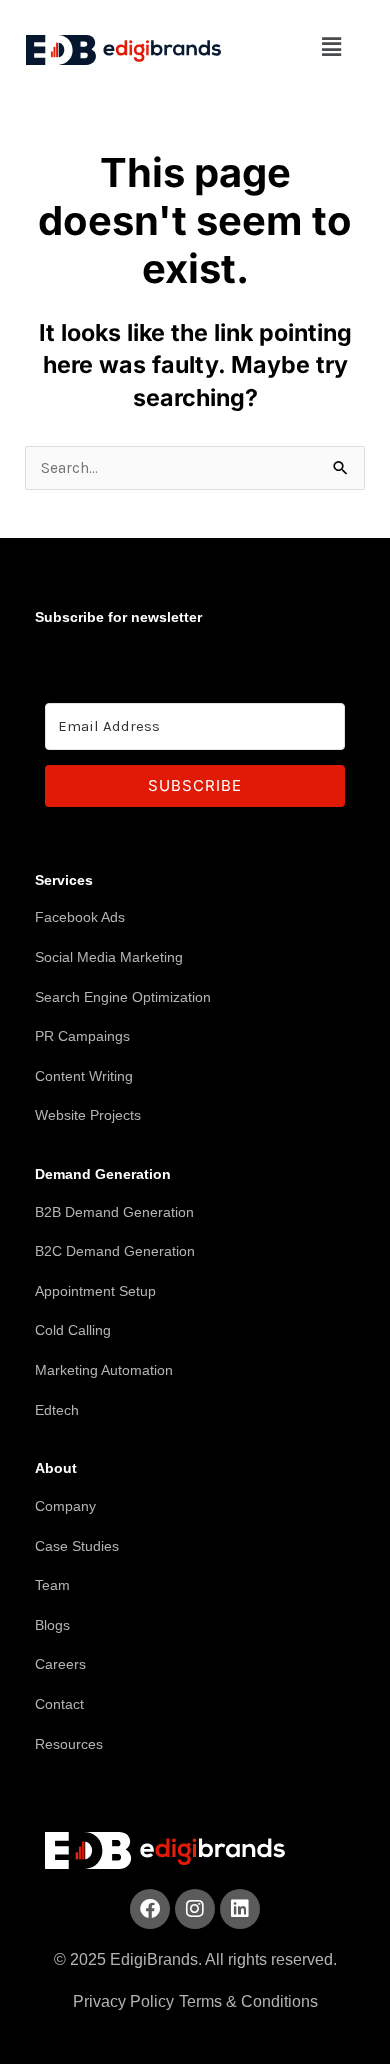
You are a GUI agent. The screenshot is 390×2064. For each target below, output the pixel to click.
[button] (332, 46)
